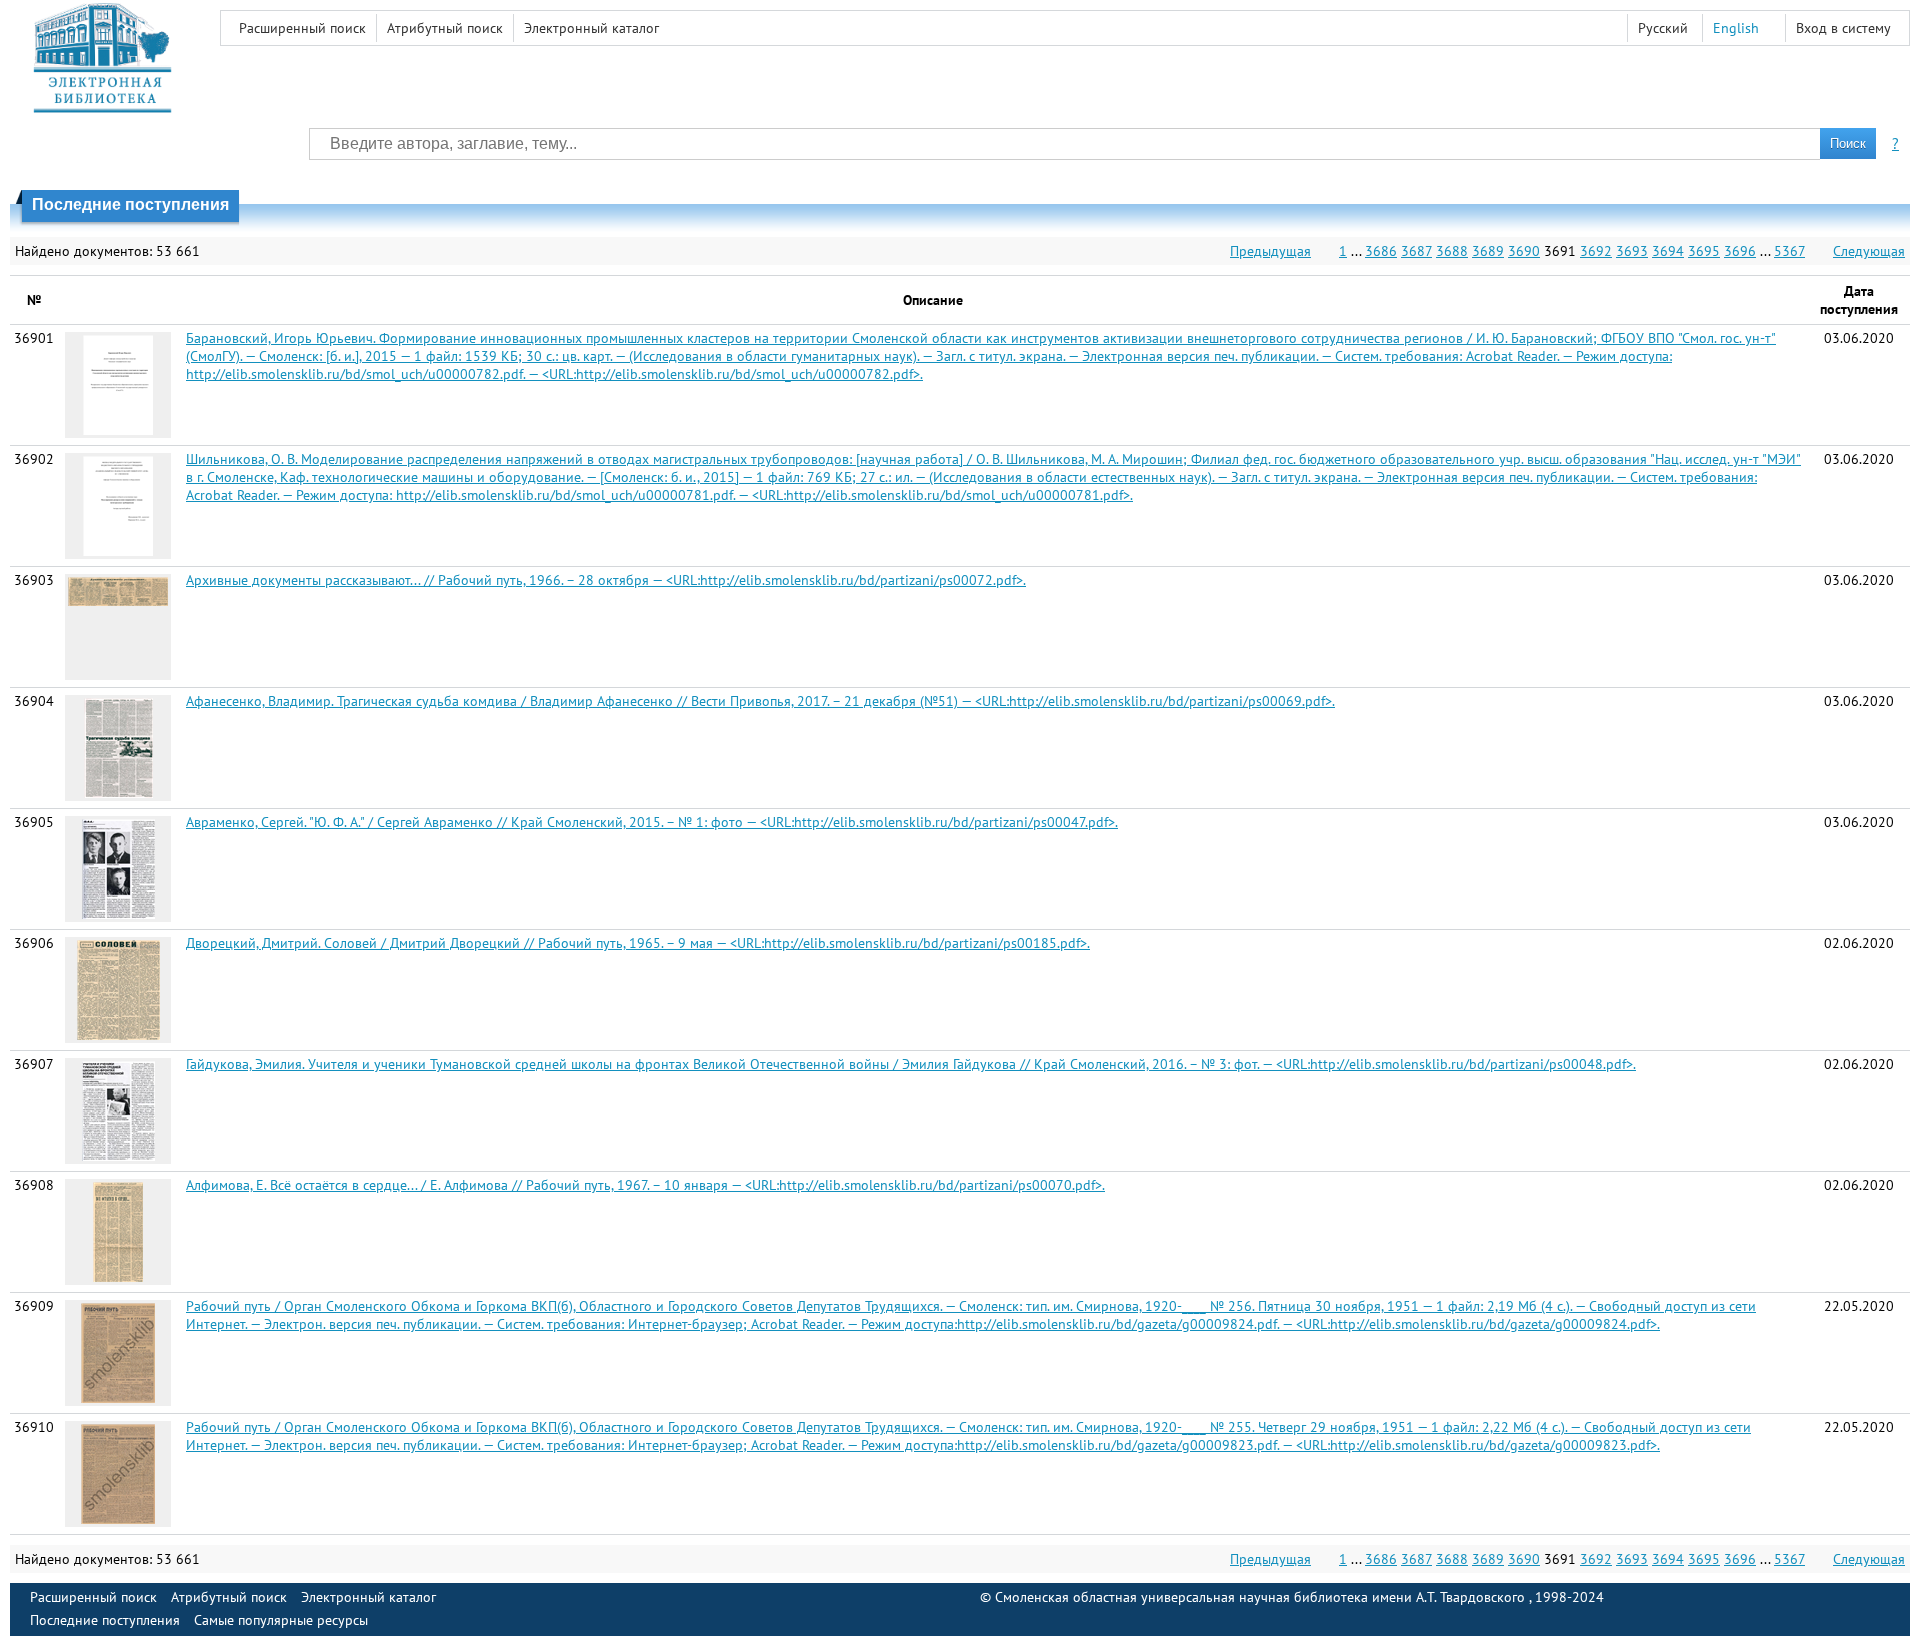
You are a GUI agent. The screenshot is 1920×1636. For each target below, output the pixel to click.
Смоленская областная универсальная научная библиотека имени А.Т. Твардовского (1262, 1597)
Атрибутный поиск (445, 28)
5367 (1789, 251)
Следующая (1869, 251)
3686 (1381, 251)
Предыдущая (1270, 251)
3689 (1488, 251)
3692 (1596, 251)
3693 (1632, 251)
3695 (1704, 251)
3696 (1740, 251)
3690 (1524, 251)
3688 (1452, 251)
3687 (1416, 251)
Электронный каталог (591, 28)
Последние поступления (105, 1620)
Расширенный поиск (302, 28)
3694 (1668, 251)
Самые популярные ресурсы (281, 1620)
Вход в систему (1843, 28)
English (1736, 28)
